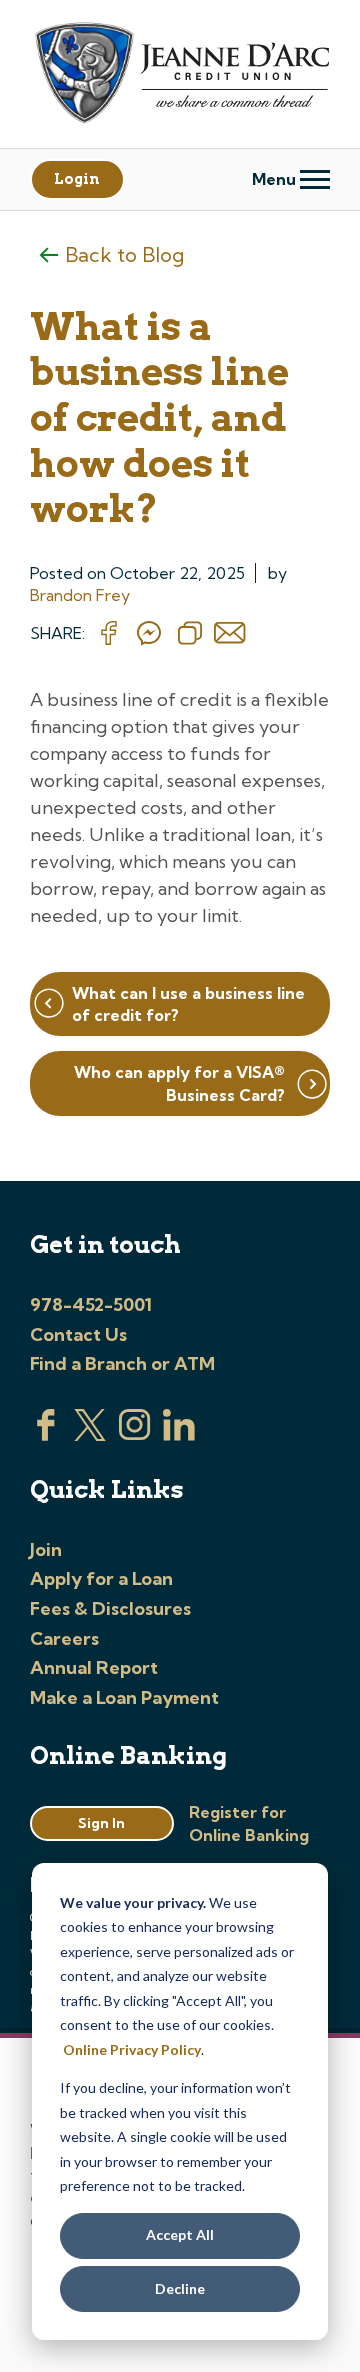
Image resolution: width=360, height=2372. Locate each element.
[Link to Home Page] (180, 75)
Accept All (180, 2234)
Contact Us (78, 1334)
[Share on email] (230, 634)
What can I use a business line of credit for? (188, 1004)
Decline (180, 2288)
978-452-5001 (91, 1304)
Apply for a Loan (101, 1578)
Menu (276, 179)
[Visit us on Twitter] (90, 1435)
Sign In (101, 1823)
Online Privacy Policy (132, 2049)
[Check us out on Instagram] (135, 1435)
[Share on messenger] (149, 634)
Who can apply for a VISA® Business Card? (179, 1083)
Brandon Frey (80, 595)
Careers (64, 1638)
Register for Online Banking (249, 1823)
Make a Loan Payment (124, 1697)
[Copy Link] (190, 634)
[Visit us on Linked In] (179, 1435)
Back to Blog (124, 254)
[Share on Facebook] (109, 634)
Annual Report (94, 1667)
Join (46, 1549)
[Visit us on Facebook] (46, 1435)
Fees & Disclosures (110, 1608)
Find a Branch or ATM (122, 1363)
